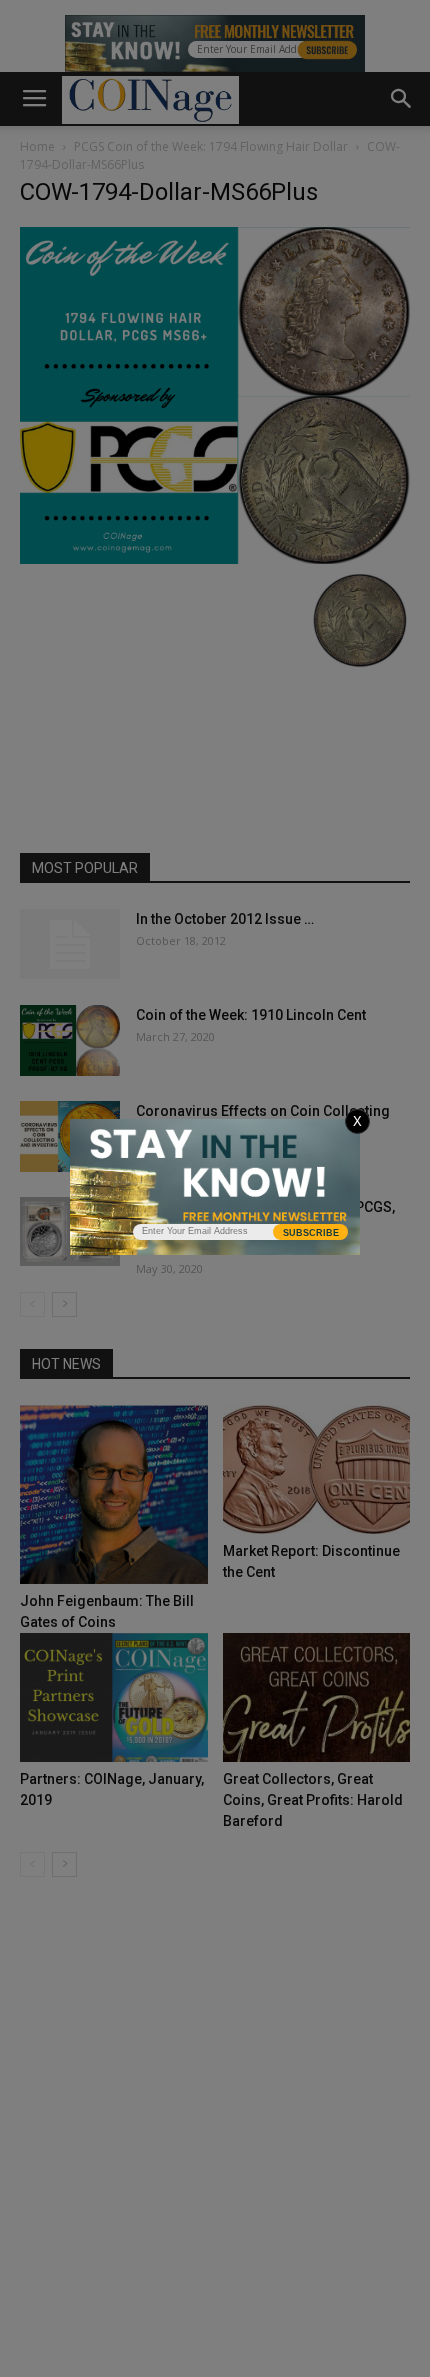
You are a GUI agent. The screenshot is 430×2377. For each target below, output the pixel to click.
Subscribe (311, 1233)
